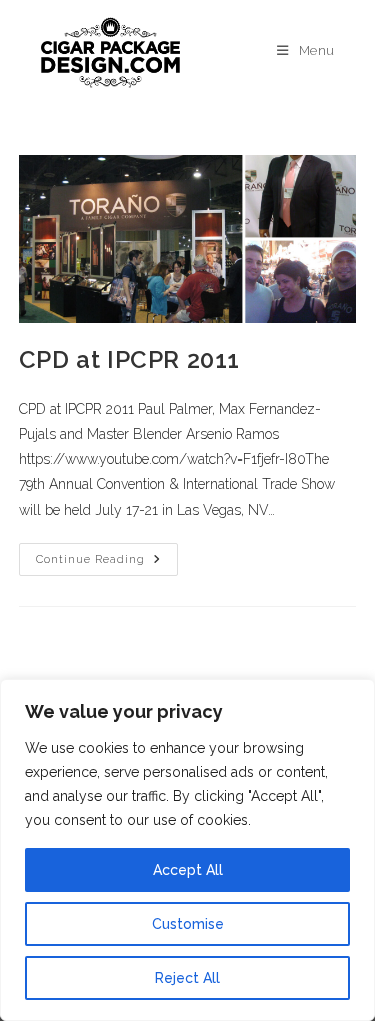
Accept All (188, 870)
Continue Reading (107, 554)
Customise (188, 924)
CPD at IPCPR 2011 (129, 359)
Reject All (187, 978)
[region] (187, 850)
